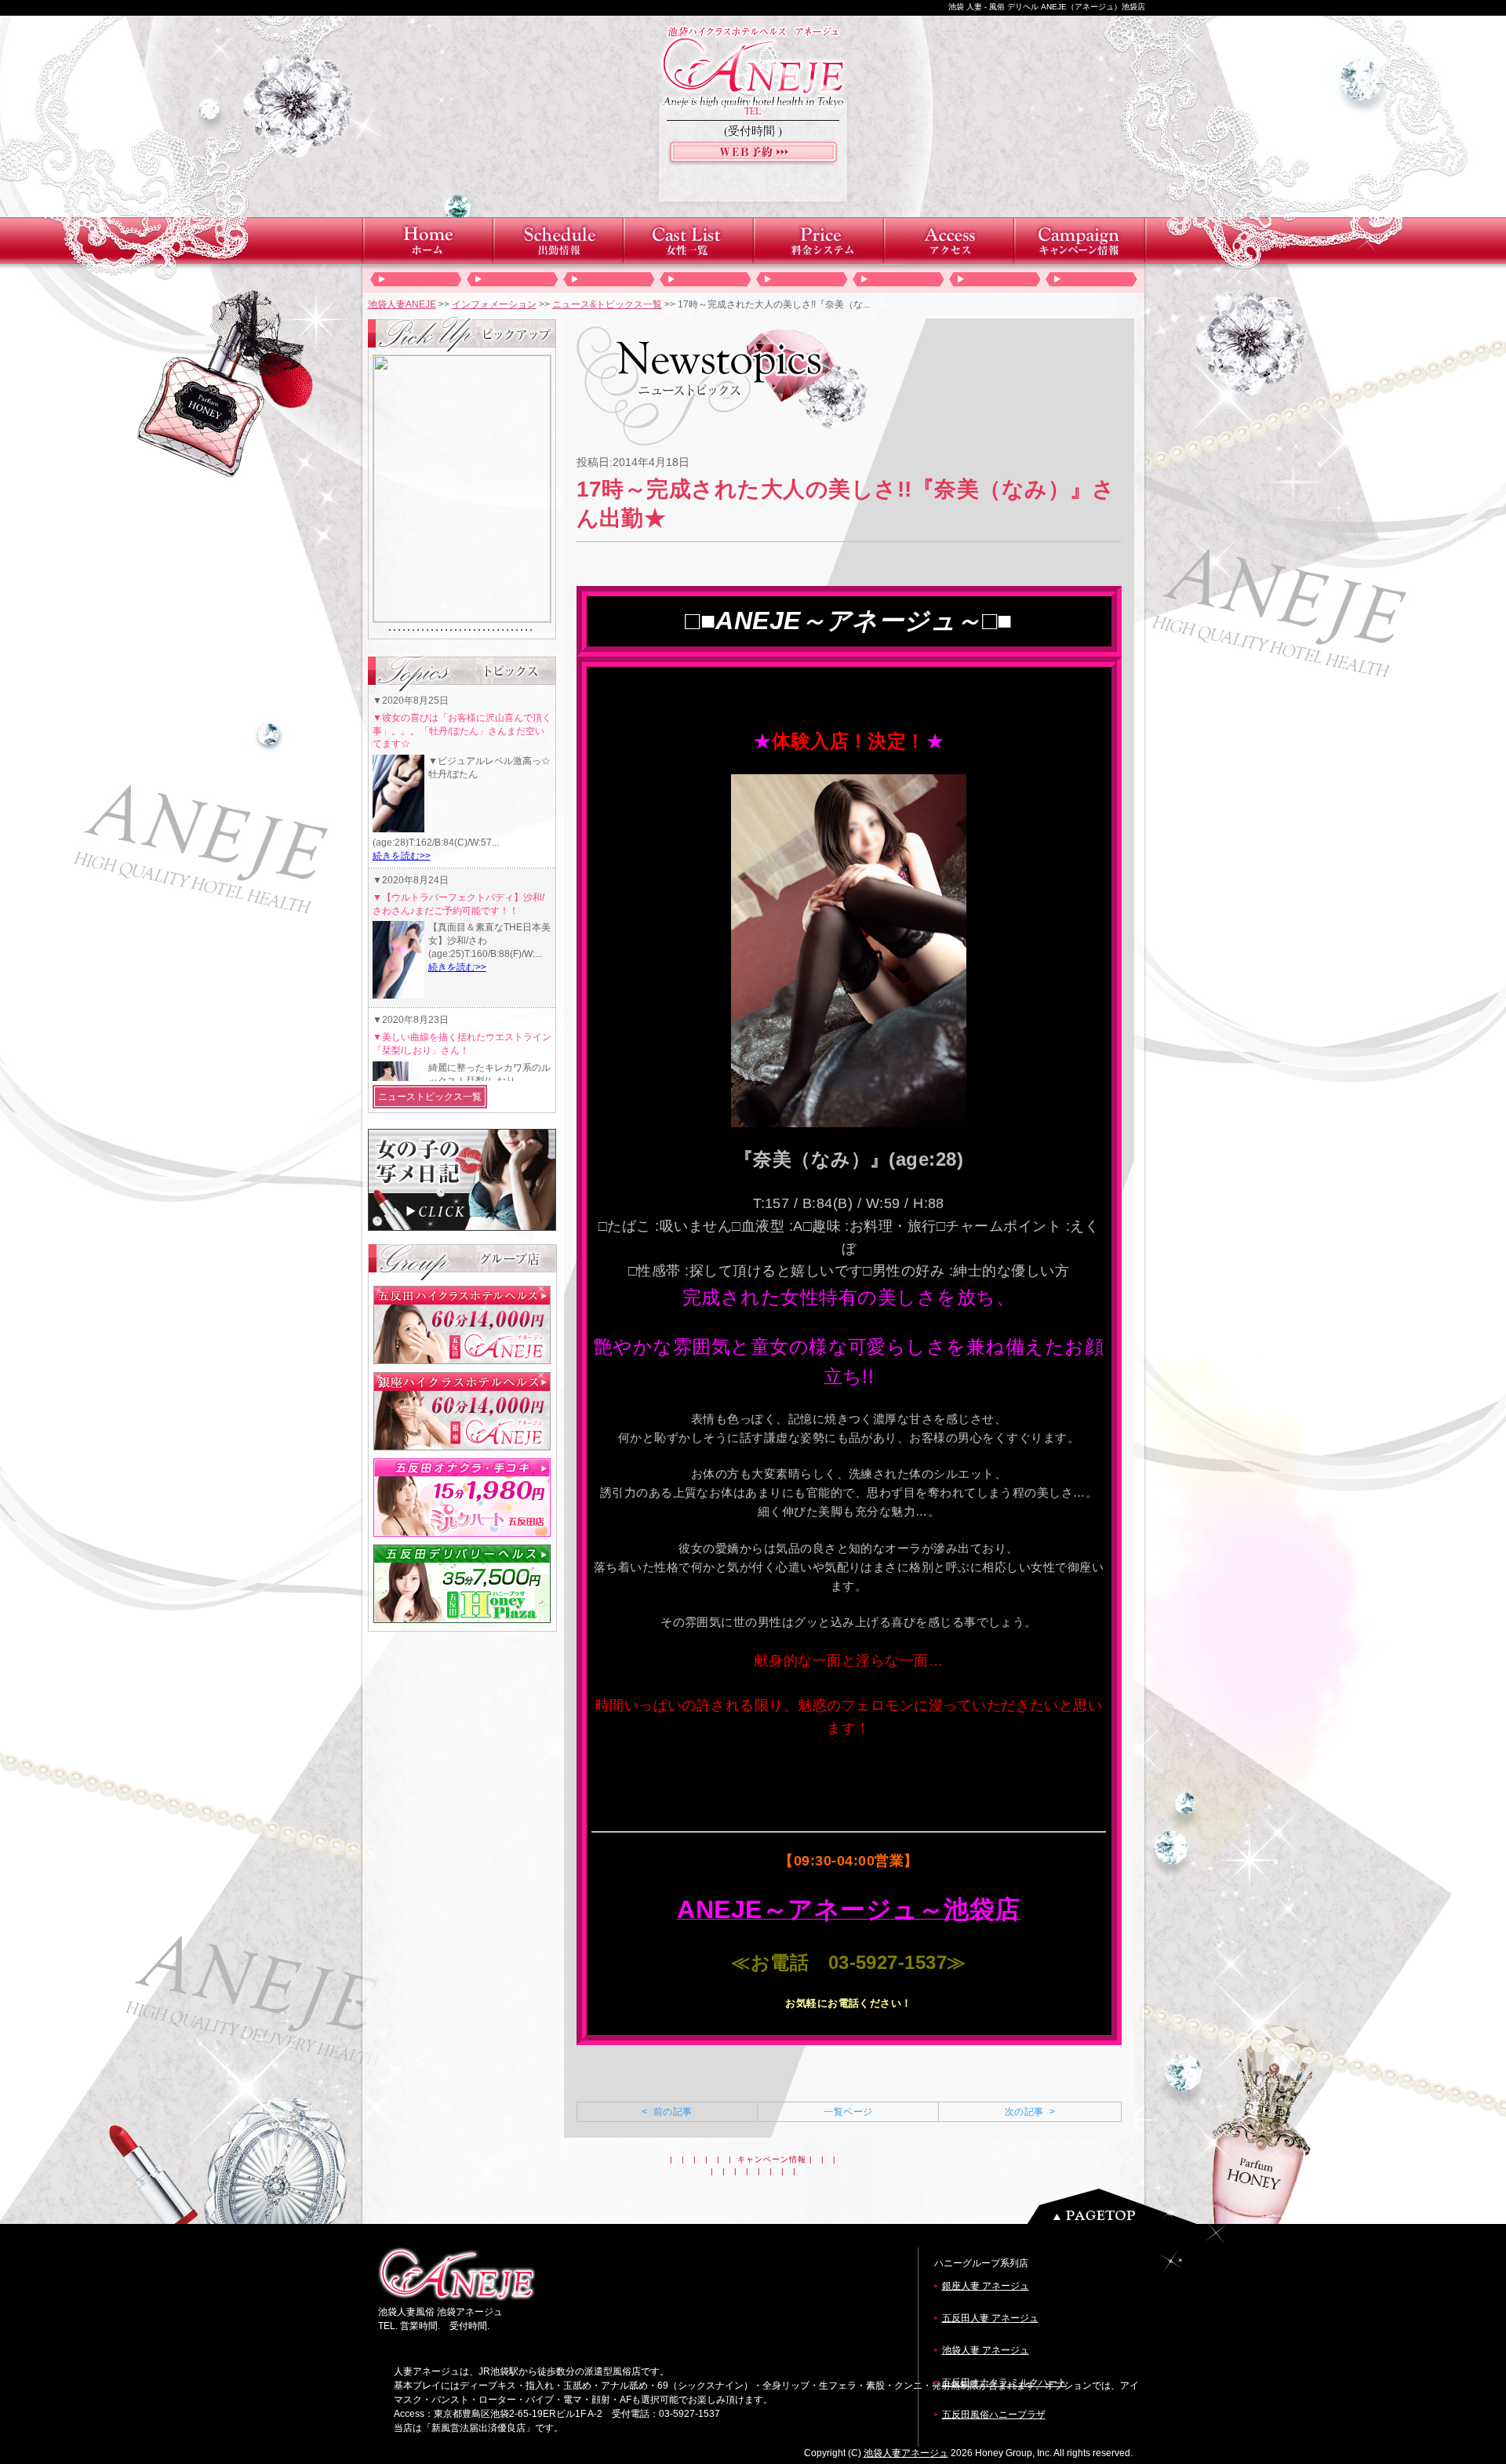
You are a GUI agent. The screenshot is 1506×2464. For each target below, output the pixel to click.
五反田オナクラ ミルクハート (1004, 2382)
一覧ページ (848, 2112)
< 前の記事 (667, 2112)
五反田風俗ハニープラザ (994, 2415)
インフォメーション (494, 304)
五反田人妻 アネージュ (990, 2318)
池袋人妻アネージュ (906, 2453)
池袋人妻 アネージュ (986, 2350)
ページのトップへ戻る (1116, 2206)
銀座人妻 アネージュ (986, 2286)
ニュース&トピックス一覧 (607, 304)
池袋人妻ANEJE (402, 304)
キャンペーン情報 (772, 2159)
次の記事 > (1030, 2112)
